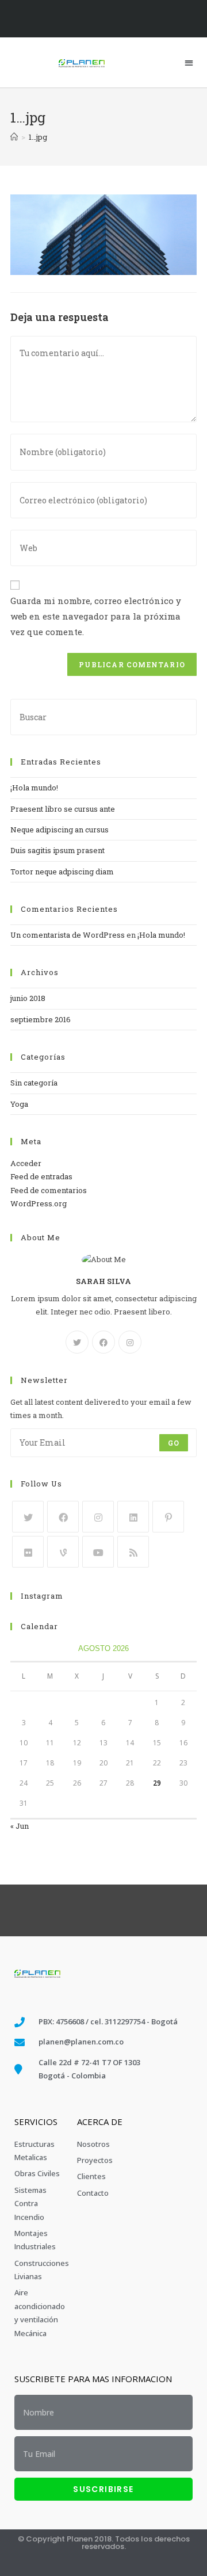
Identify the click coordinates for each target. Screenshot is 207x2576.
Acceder (26, 1163)
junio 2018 (28, 998)
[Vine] (63, 1552)
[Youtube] (98, 1552)
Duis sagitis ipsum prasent (57, 850)
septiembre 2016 (41, 1019)
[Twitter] (103, 19)
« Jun (20, 1826)
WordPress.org (39, 1203)
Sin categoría (34, 1083)
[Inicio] (14, 137)
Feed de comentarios (49, 1190)
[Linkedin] (126, 19)
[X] (77, 1342)
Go (174, 1443)
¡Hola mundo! (34, 788)
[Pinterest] (168, 1517)
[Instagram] (130, 1342)
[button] (189, 62)
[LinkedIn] (133, 1517)
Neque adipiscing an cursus (60, 830)
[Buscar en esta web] (103, 716)
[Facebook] (81, 19)
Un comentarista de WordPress (68, 935)
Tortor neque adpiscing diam (62, 872)
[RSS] (133, 1552)
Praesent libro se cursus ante (63, 809)
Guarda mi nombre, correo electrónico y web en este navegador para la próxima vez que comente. (96, 616)
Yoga (19, 1104)
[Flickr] (28, 1552)
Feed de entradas (41, 1176)
